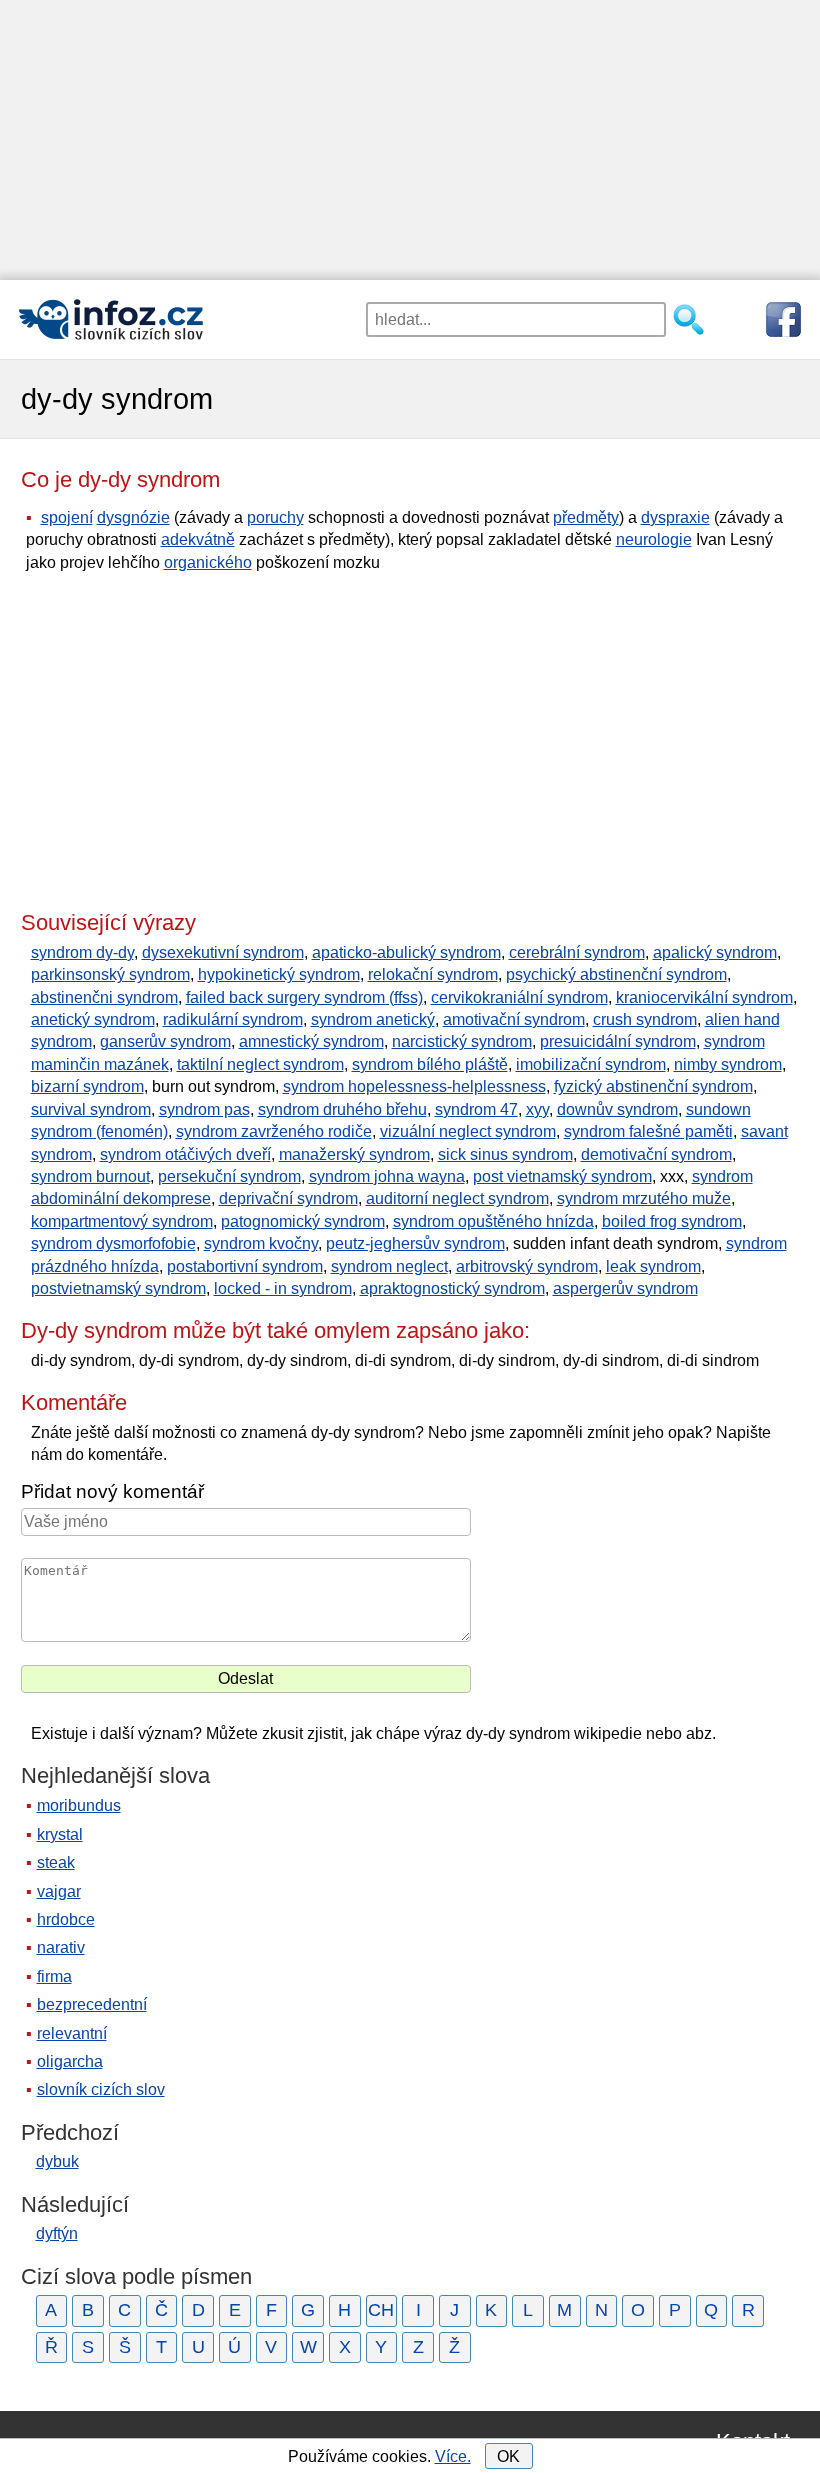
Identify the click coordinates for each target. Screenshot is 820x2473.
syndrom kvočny (261, 1243)
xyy (537, 1109)
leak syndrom (653, 1266)
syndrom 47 (476, 1109)
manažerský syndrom (354, 1154)
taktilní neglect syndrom (260, 1064)
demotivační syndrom (656, 1154)
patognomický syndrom (303, 1221)
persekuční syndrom (229, 1176)
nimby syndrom (728, 1064)
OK (508, 2456)
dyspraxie (675, 517)
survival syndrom (91, 1109)
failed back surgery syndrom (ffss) (304, 997)
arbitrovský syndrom (527, 1266)
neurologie (654, 539)
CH (381, 2310)
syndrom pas (204, 1109)
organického (208, 562)
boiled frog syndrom (672, 1221)
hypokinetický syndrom (279, 974)
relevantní (72, 2033)
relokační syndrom (433, 974)
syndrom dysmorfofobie (113, 1243)
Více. (453, 2456)
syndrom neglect (389, 1266)
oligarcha (70, 2061)
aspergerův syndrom (625, 1288)
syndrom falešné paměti (648, 1131)
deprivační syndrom (288, 1198)
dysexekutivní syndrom (223, 952)
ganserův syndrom (165, 1041)
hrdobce (66, 1919)
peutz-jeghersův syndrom (415, 1243)
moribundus (79, 1805)
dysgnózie (133, 517)
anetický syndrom (93, 1019)
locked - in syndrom (283, 1288)
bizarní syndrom (87, 1086)
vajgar (59, 1891)
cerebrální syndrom (577, 952)
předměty (586, 517)
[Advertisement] (410, 140)
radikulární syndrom (233, 1019)
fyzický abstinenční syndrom (653, 1086)
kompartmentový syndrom (122, 1221)
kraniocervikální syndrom (704, 997)
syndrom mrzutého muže (644, 1198)
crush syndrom (645, 1019)
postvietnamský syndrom (118, 1288)
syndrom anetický (373, 1019)
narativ (61, 1947)
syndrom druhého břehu (342, 1109)
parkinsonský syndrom (110, 974)
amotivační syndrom (514, 1019)
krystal (60, 1834)
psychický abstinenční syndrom (616, 974)
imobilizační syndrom (591, 1064)
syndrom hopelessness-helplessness (414, 1086)
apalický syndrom (715, 952)
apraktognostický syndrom (452, 1288)
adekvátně (198, 539)
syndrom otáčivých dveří (185, 1154)
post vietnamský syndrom (562, 1176)
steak (56, 1862)
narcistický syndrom (462, 1041)
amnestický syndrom (311, 1041)
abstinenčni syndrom (104, 997)
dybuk (57, 2161)
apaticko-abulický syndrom (406, 952)
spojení (67, 517)
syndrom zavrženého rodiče (274, 1131)
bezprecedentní (92, 2004)
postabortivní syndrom (245, 1266)
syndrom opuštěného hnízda (493, 1221)
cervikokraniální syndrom (519, 997)
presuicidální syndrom (618, 1041)
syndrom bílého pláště (430, 1064)
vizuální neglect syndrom (468, 1131)
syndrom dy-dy (82, 952)
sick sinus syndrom (505, 1154)
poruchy (275, 517)
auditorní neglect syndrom (457, 1198)
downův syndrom (617, 1109)
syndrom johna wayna (387, 1176)
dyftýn (57, 2233)
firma (54, 1976)
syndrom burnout (90, 1176)
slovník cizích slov (101, 2089)
